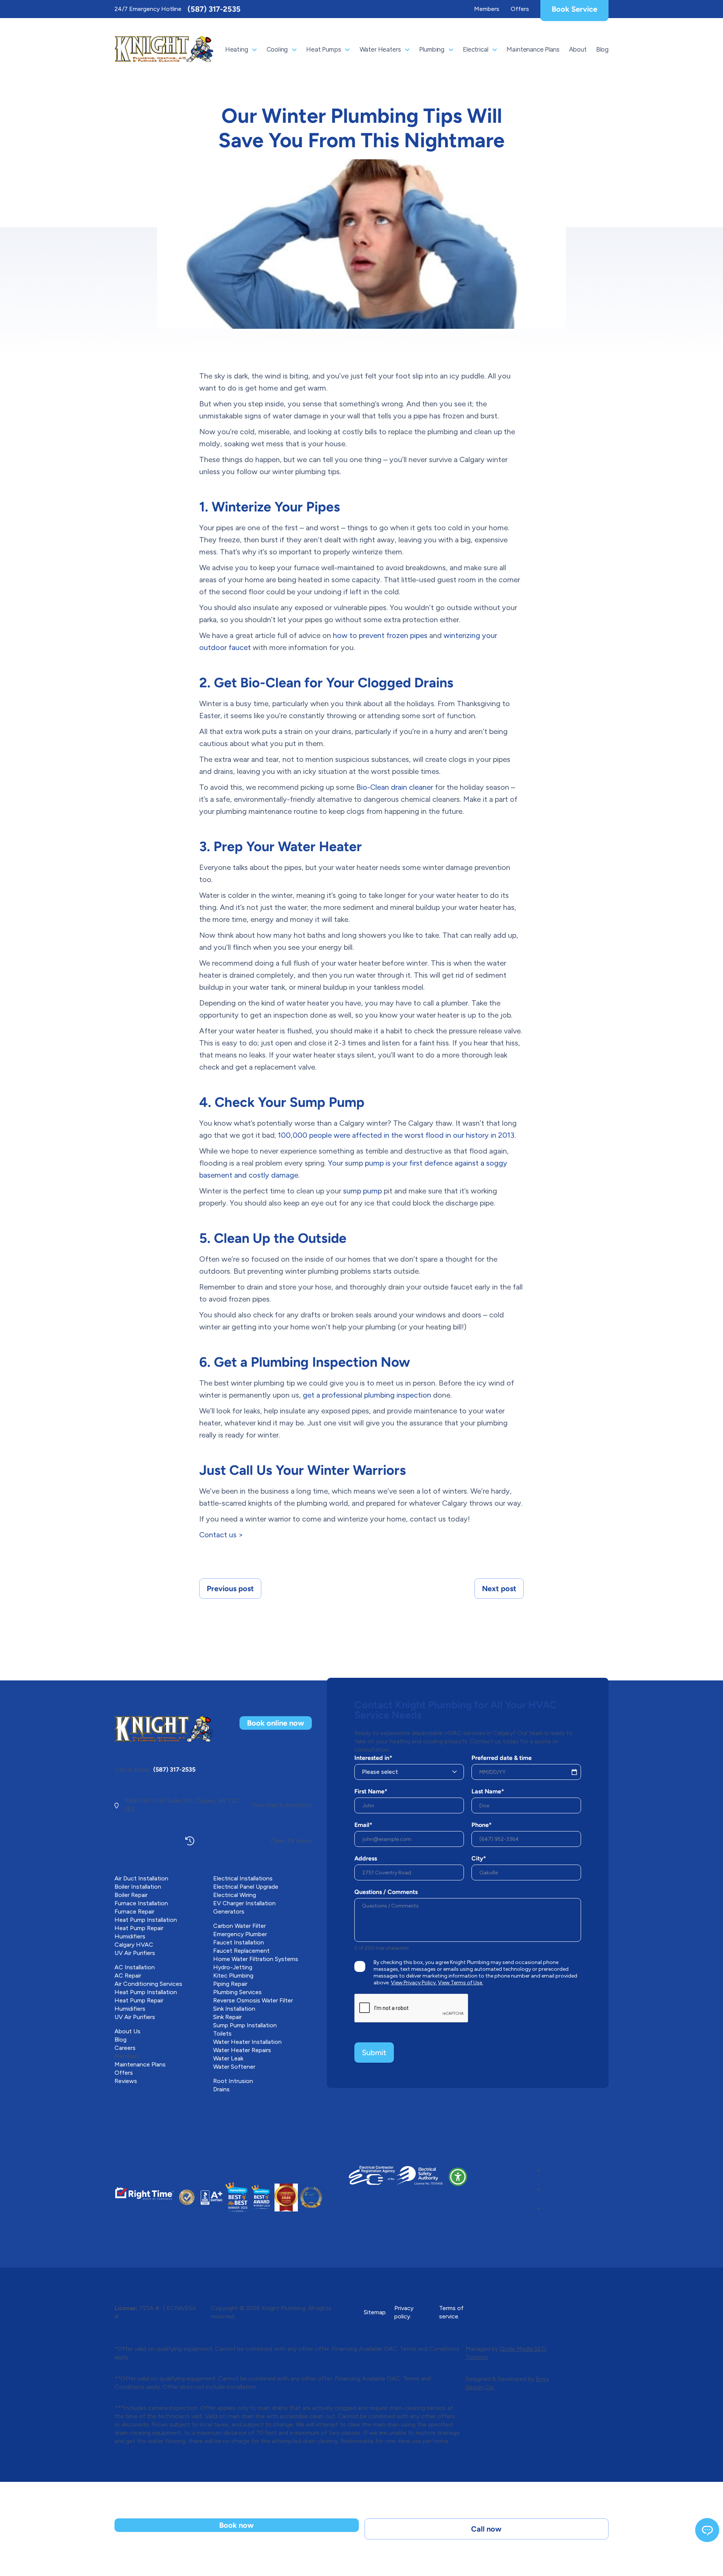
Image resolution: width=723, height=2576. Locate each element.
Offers (520, 9)
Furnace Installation (141, 1903)
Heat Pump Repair (139, 1928)
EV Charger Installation (244, 1903)
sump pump (362, 1191)
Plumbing (432, 49)
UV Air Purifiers (135, 1953)
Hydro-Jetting (233, 1967)
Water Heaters (380, 49)
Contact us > (221, 1535)
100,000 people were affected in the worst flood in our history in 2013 (396, 1135)
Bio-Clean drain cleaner (395, 787)
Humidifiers (130, 1936)
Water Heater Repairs (242, 2050)
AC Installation (135, 1967)
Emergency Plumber (240, 1934)
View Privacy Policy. (414, 1983)
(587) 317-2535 (214, 9)
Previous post (230, 1589)
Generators (229, 1911)
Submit (374, 2053)
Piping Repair (230, 1984)
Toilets (222, 2033)
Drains (221, 2089)
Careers (125, 2048)
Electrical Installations (243, 1878)
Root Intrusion (233, 2081)
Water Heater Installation (247, 2042)
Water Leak (228, 2058)
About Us (127, 2031)
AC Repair (128, 1975)
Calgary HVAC (134, 1945)
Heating (237, 49)
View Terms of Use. (461, 1983)
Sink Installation (234, 2009)
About (578, 49)
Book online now (276, 1723)
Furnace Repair (134, 1911)
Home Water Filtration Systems (256, 1959)
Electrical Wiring (235, 1895)
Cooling (277, 49)
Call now (486, 2529)
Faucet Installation (239, 1942)
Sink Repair (227, 2017)
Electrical (475, 49)
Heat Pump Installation (146, 1920)
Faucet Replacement (241, 1951)
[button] (458, 2177)
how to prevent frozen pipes (380, 635)
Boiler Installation (138, 1887)
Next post (499, 1589)
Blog (602, 49)
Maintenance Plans (533, 49)
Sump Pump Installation (245, 2025)
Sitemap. (375, 2312)
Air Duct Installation (141, 1878)
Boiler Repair (131, 1895)
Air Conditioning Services (148, 1984)
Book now (236, 2525)
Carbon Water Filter (239, 1926)
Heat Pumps (323, 49)
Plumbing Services (237, 1992)
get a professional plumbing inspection (367, 1395)
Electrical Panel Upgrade (246, 1887)
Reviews (126, 2081)
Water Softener (234, 2067)
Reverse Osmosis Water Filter (253, 2000)
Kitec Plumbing (233, 1975)
